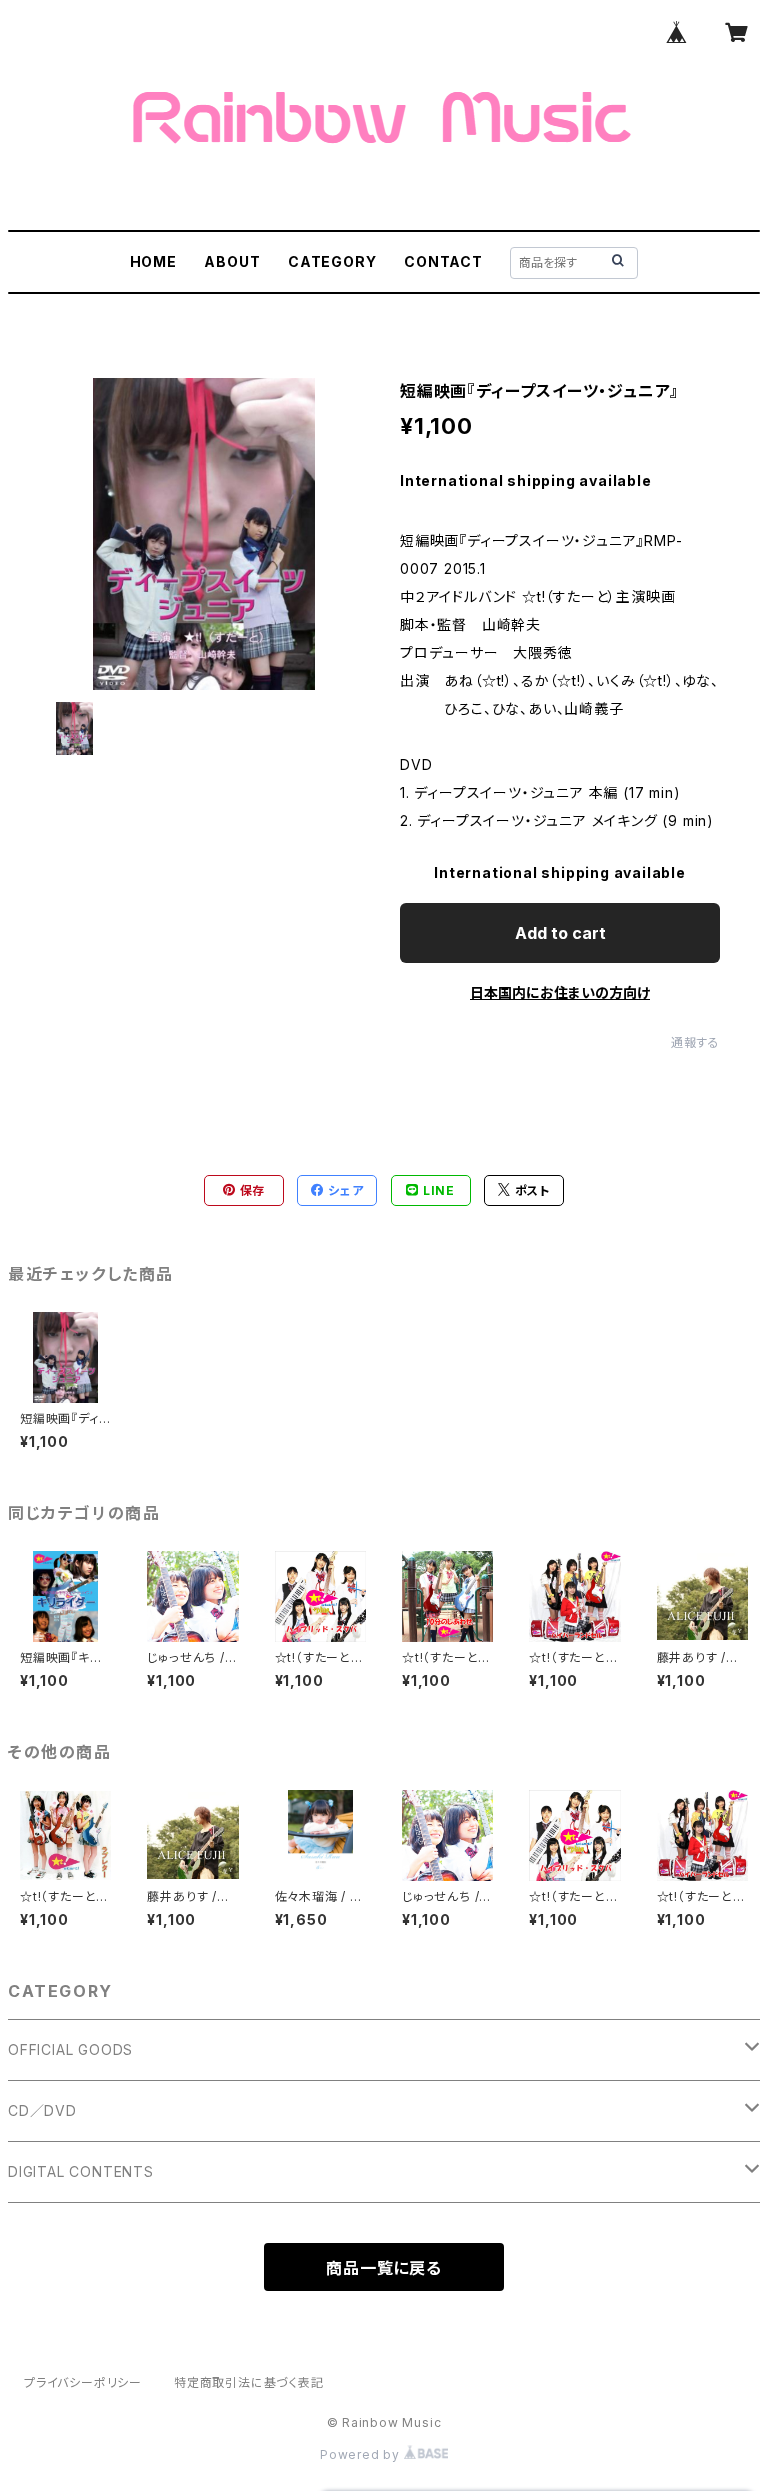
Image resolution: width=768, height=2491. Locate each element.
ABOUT (232, 261)
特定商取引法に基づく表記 (249, 2382)
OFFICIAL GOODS (70, 2049)
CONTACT (443, 261)
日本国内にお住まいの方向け (560, 992)
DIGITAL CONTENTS (81, 2171)
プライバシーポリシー (83, 2382)
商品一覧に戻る (384, 2268)
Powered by (362, 2454)
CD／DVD (42, 2110)
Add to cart (560, 933)
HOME (153, 261)
